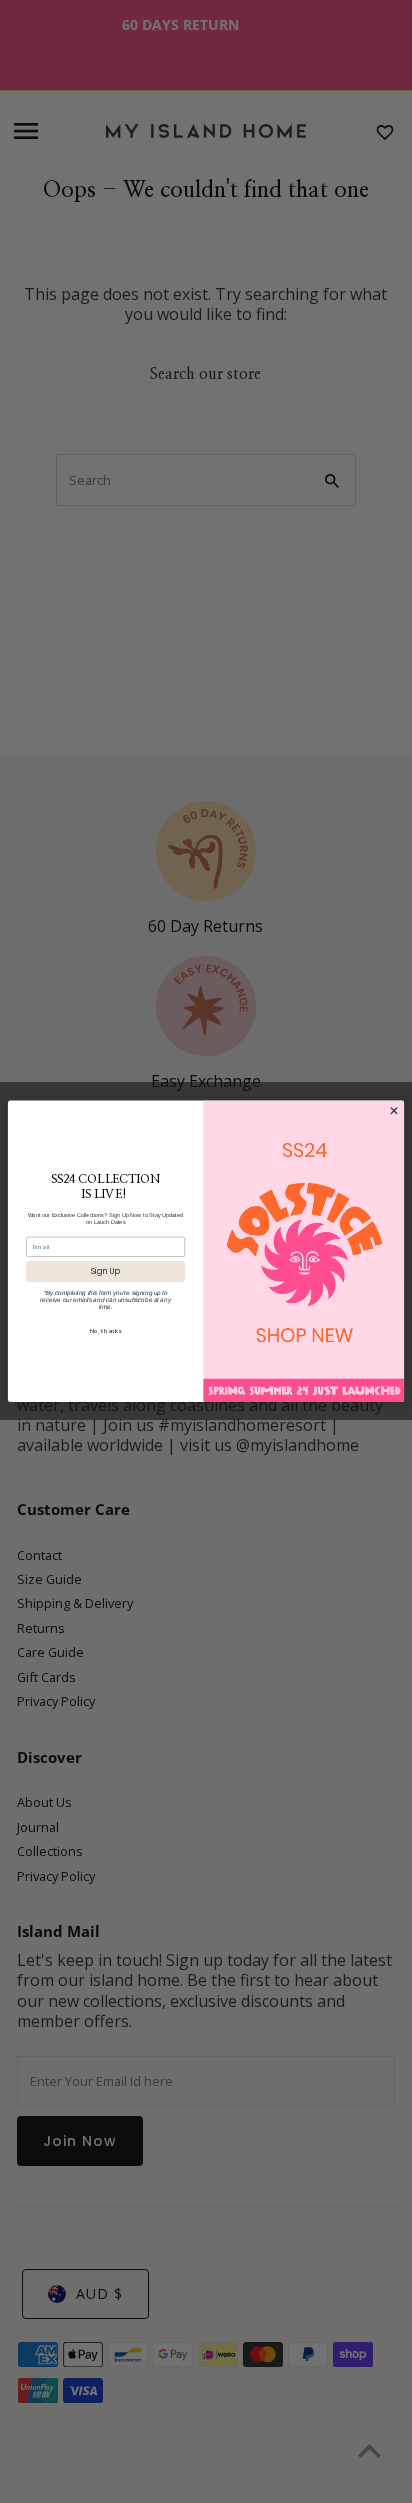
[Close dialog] (394, 1111)
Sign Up (106, 1271)
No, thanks (106, 1331)
